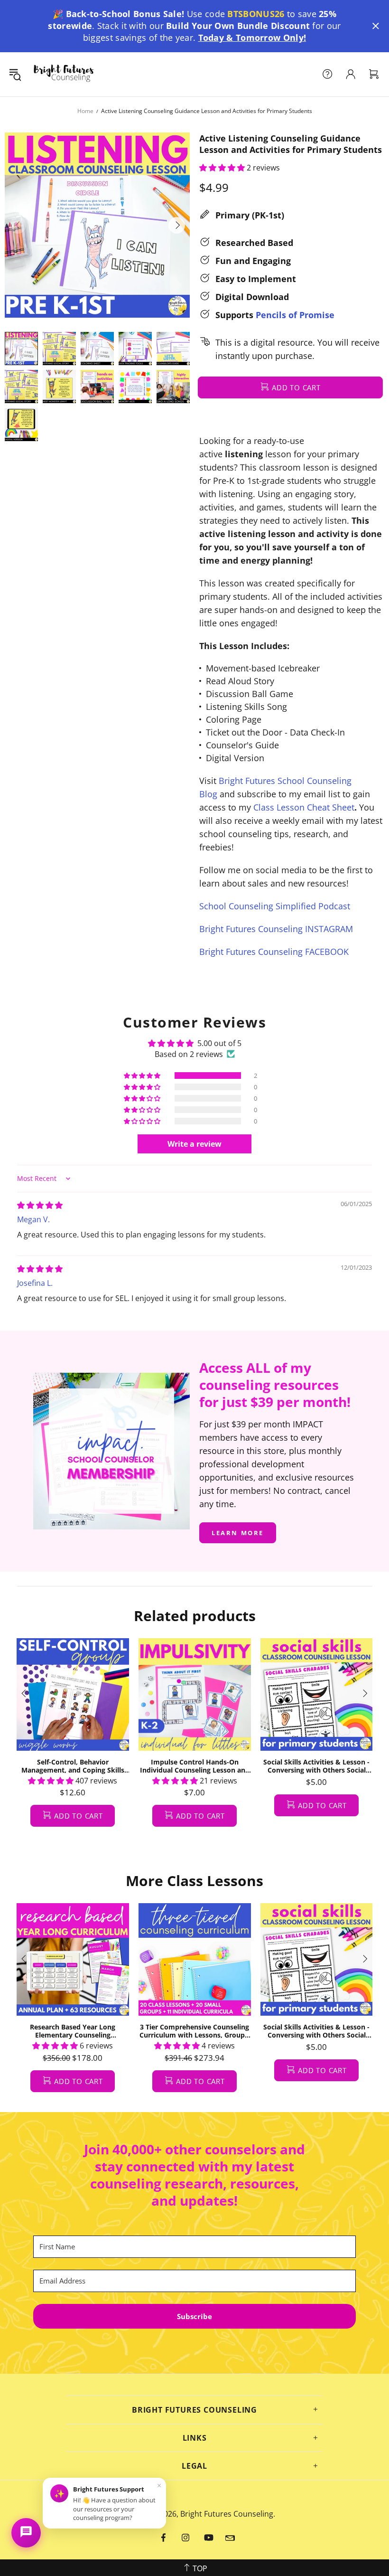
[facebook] (164, 2538)
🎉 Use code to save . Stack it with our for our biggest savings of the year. (194, 26)
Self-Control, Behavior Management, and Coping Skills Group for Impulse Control (73, 1766)
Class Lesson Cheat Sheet (304, 807)
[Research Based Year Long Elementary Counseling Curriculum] (73, 1959)
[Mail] (230, 2538)
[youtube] (209, 2538)
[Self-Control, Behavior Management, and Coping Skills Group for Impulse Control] (73, 1694)
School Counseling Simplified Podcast (275, 906)
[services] (327, 74)
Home (85, 111)
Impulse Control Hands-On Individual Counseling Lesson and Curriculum (195, 1766)
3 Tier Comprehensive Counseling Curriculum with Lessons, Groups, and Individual (195, 2031)
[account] (351, 74)
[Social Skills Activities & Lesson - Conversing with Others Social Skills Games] (317, 1694)
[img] (40, 1205)
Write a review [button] (194, 1144)
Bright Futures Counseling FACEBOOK (274, 952)
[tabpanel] (73, 1742)
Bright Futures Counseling (64, 74)
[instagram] (186, 2538)
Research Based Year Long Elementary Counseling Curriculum (73, 2031)
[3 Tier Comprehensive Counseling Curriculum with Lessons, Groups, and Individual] (195, 1959)
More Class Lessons (194, 1881)
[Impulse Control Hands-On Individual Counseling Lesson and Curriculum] (195, 1694)
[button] (376, 26)
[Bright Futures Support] (26, 2533)
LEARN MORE (238, 1533)
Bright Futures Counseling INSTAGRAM (276, 929)
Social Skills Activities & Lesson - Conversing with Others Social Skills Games (316, 1766)
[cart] (374, 74)
